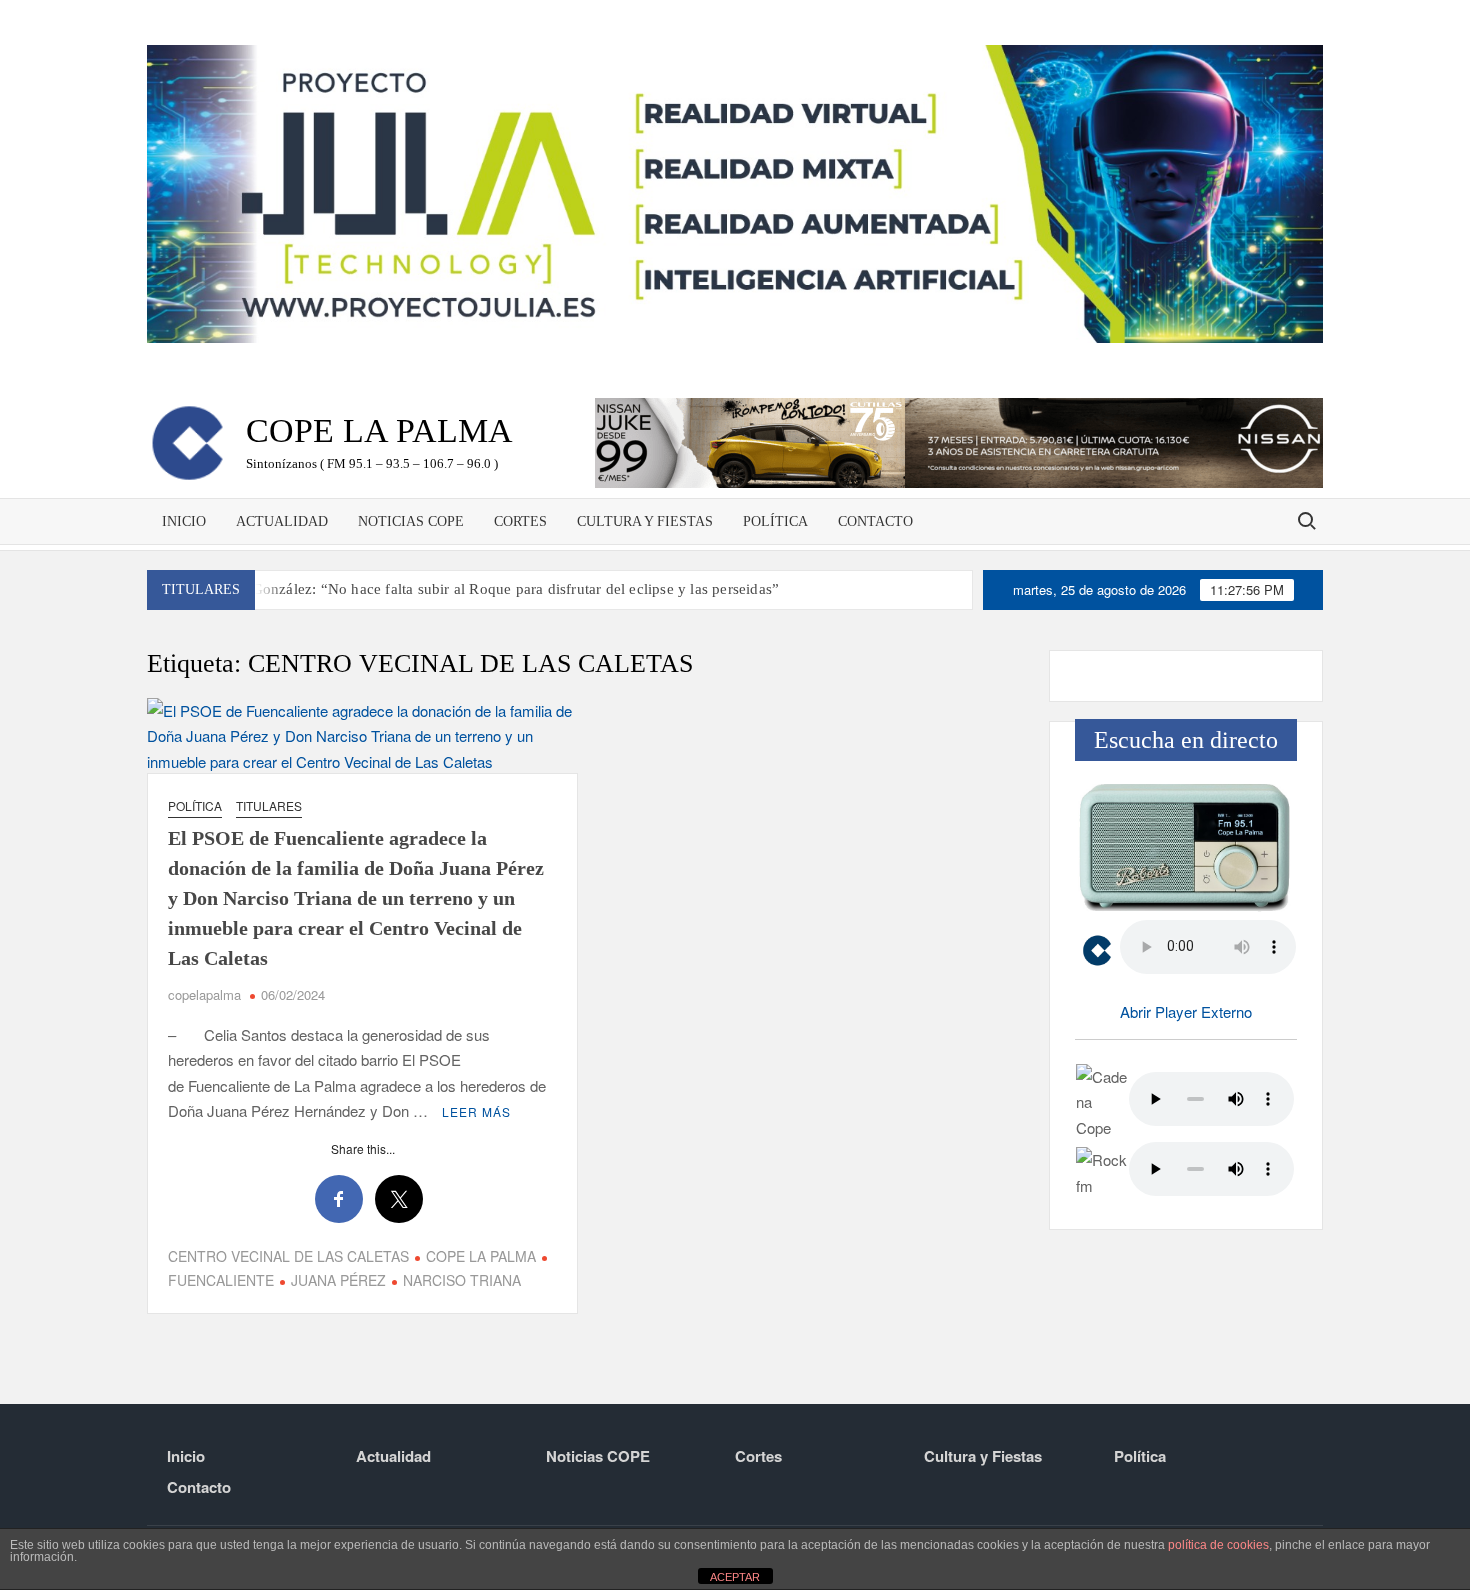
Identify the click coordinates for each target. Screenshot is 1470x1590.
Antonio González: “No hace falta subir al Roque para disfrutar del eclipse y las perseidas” (487, 589)
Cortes (520, 521)
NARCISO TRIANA (462, 1280)
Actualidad (282, 521)
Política (775, 521)
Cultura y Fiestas (645, 521)
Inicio (184, 521)
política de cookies (1218, 1545)
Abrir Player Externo (1186, 1011)
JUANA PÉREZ (338, 1280)
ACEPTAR (735, 1577)
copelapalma (204, 994)
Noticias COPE (411, 521)
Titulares (269, 805)
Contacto (875, 521)
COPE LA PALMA (481, 1256)
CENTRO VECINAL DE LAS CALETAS (288, 1256)
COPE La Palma (379, 430)
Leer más (476, 1111)
